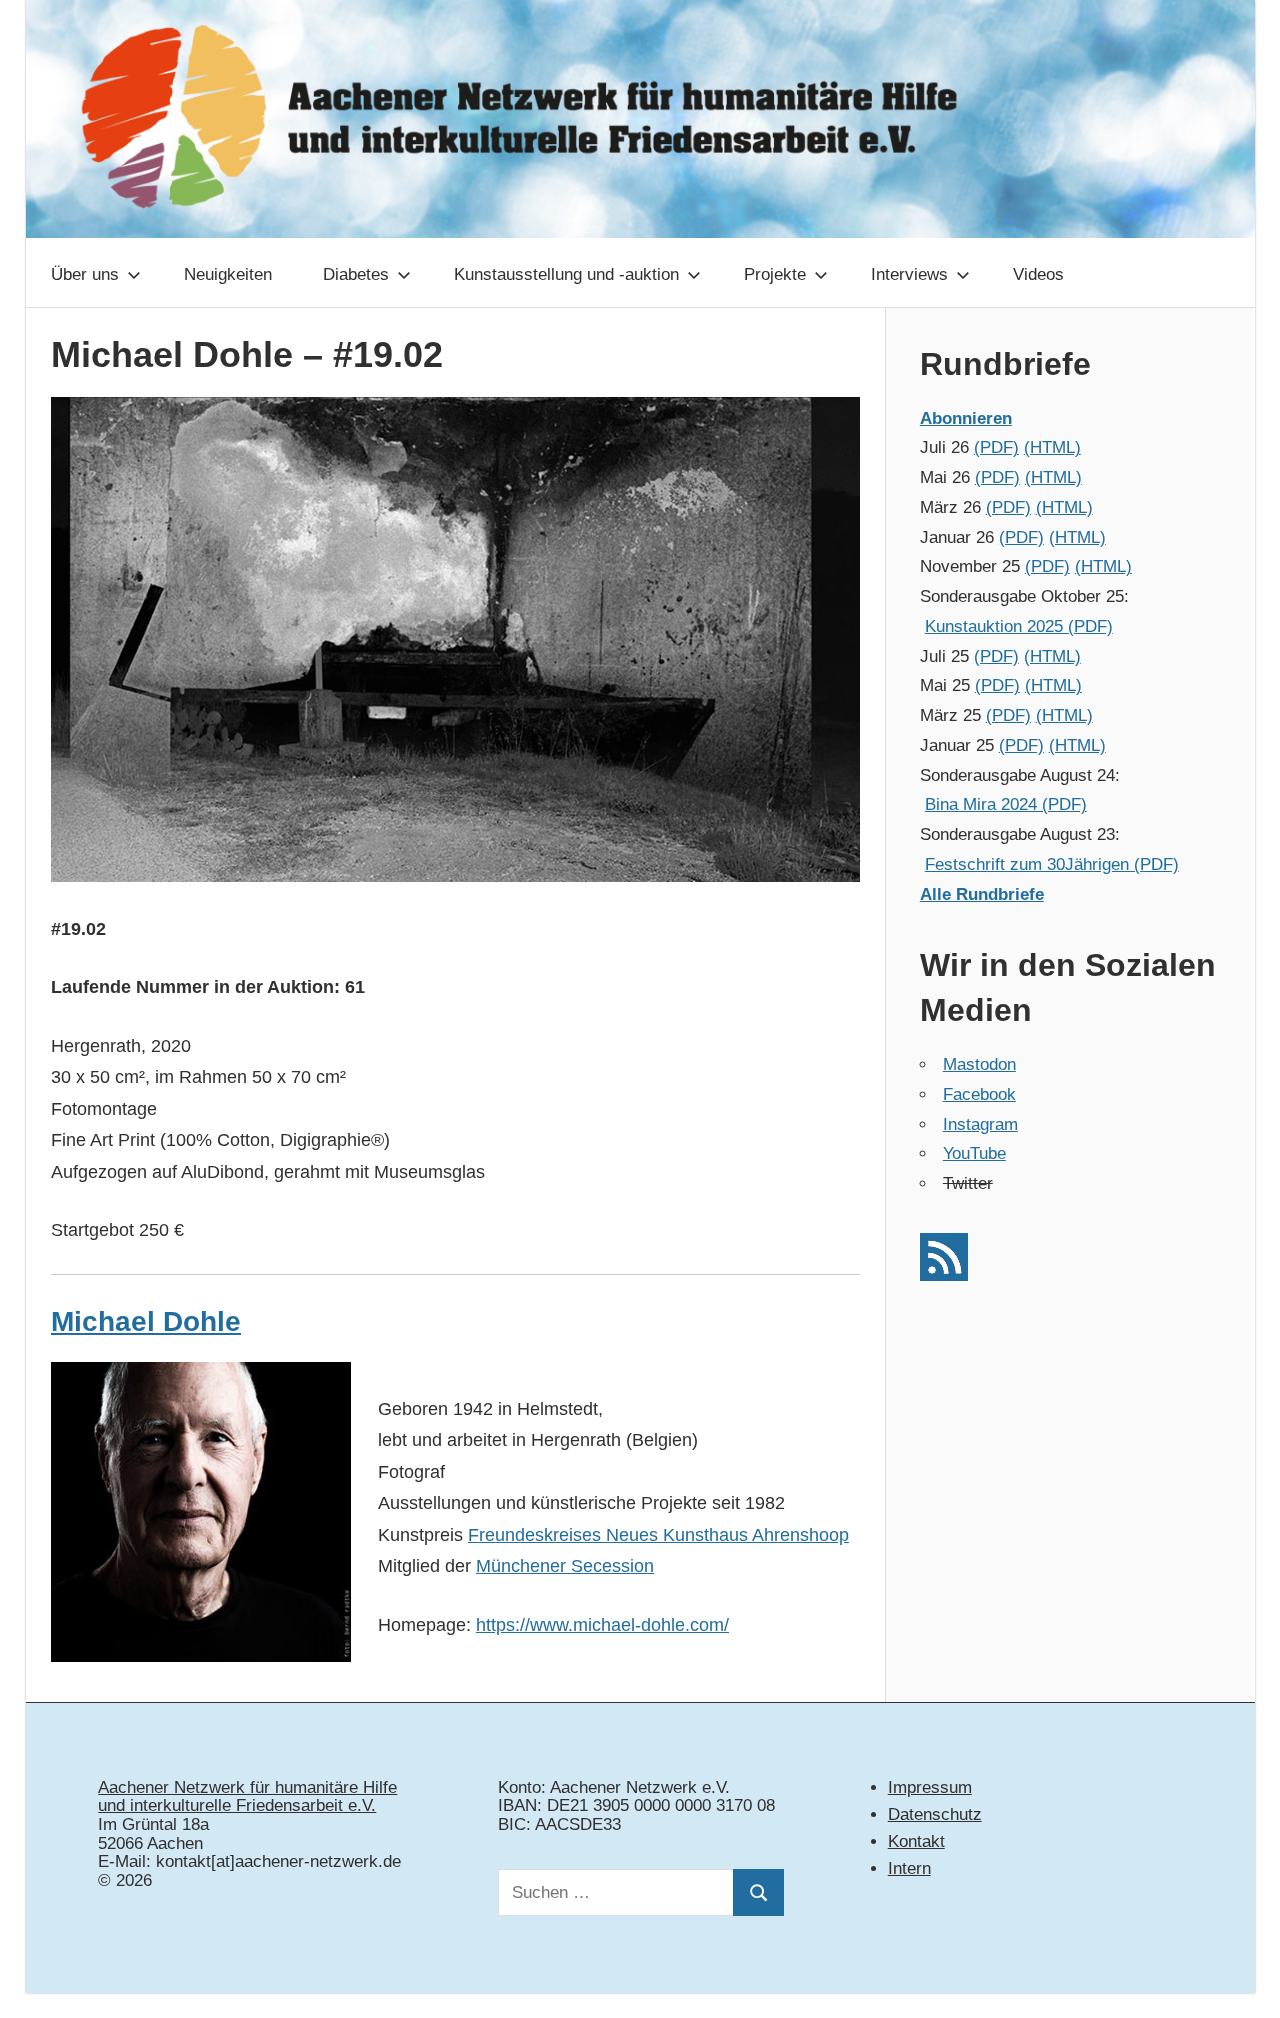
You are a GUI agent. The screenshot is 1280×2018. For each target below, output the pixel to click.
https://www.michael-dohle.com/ (602, 1625)
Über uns (85, 274)
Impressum (930, 1787)
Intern (909, 1868)
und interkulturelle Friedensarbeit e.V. (237, 1805)
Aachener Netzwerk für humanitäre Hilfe (247, 1787)
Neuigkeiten (228, 274)
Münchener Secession (565, 1566)
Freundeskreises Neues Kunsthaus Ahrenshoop (658, 1535)
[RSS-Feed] (944, 1275)
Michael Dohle (146, 1321)
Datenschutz (935, 1814)
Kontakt (916, 1841)
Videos (1038, 274)
